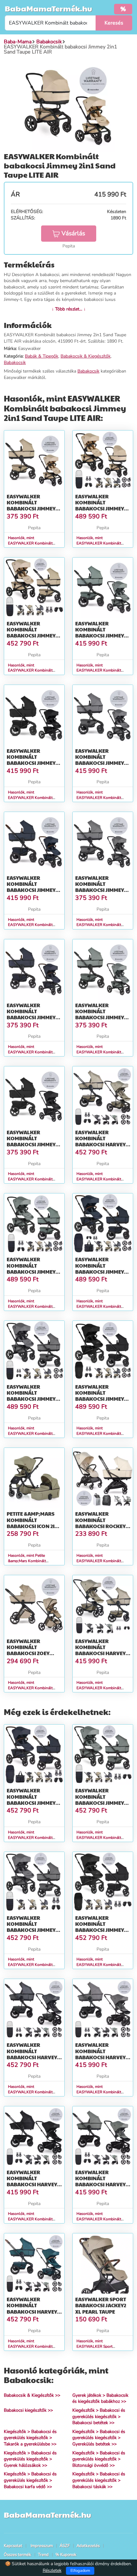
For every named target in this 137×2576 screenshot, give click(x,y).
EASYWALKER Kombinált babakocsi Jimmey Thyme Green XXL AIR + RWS (34, 1271)
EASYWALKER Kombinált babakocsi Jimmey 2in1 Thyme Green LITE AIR (100, 636)
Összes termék (18, 2555)
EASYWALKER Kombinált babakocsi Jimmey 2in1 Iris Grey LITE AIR (103, 760)
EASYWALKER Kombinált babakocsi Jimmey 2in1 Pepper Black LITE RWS (31, 1144)
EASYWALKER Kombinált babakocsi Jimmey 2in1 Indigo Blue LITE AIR (34, 890)
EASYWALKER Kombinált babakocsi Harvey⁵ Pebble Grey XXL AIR (101, 2054)
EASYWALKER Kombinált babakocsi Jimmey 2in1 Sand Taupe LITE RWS (33, 509)
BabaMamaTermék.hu (48, 8)
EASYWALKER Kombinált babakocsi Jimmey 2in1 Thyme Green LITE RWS (100, 1017)
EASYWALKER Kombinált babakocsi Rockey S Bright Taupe (102, 1523)
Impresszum (42, 2546)
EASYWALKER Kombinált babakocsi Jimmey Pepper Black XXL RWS (100, 1930)
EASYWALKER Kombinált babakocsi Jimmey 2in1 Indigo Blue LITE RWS (34, 1017)
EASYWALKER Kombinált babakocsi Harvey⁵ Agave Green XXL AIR (102, 2181)
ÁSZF (65, 2546)
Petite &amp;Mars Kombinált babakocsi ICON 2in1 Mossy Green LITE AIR (34, 1526)
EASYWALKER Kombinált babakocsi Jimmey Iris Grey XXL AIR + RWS (31, 1399)
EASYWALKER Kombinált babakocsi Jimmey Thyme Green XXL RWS (100, 1803)
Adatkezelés (88, 2546)
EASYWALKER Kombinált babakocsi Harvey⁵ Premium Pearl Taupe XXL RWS (101, 1653)
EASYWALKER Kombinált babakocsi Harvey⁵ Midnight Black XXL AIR (33, 2184)
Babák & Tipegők (42, 356)
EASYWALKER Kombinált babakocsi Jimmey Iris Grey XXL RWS (31, 1927)
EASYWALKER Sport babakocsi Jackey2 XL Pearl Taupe (101, 2305)
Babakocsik (15, 363)
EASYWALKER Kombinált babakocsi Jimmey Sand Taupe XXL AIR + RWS (103, 509)
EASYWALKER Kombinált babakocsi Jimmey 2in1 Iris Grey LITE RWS (100, 890)
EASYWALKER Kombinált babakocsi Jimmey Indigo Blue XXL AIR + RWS (101, 1271)
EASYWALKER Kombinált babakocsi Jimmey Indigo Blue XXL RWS (34, 1800)
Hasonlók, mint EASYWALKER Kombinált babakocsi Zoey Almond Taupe (34, 1688)
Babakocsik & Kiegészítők (86, 356)
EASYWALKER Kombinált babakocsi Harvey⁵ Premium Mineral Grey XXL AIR (33, 2057)
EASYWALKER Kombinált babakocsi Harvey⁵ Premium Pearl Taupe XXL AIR (101, 1144)
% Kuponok (66, 2555)
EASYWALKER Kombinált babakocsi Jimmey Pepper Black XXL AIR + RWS (100, 1399)
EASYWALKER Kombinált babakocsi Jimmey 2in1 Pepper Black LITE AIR (31, 763)
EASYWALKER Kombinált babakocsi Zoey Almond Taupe (28, 1650)
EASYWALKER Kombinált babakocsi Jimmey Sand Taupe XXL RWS (33, 633)
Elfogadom (80, 2571)
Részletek (52, 2570)
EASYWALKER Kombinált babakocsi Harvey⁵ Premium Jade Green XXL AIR (34, 2311)
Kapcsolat (13, 2546)
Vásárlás (73, 233)
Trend (43, 2555)
